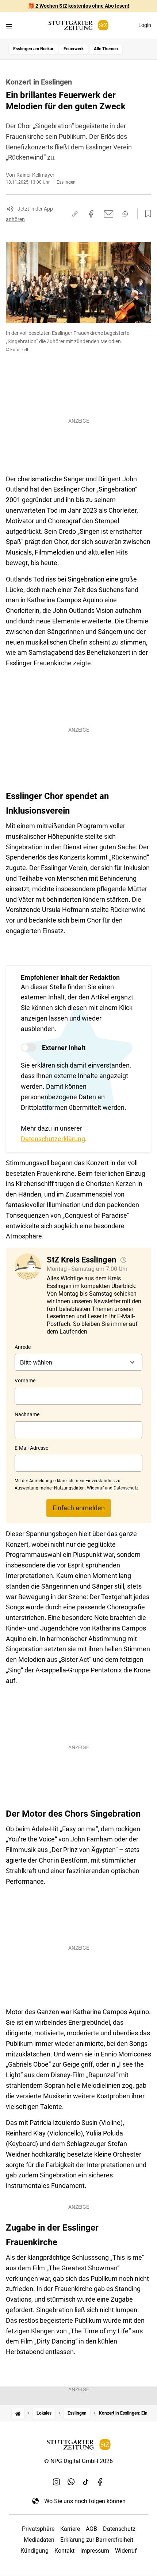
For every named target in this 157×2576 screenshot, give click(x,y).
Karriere (70, 2529)
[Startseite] (18, 2413)
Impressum (95, 2551)
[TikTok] (86, 2482)
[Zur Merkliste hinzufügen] (146, 214)
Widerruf (126, 2551)
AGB (91, 2529)
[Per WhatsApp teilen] (125, 214)
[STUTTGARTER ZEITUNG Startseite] (78, 25)
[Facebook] (100, 2482)
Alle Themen (106, 49)
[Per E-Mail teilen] (109, 214)
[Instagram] (57, 2482)
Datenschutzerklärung (53, 1139)
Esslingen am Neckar (33, 49)
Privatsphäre (38, 2529)
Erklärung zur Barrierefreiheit (97, 2540)
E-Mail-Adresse (31, 1448)
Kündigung (35, 2551)
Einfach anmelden (79, 1508)
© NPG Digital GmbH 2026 (78, 2461)
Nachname (27, 1414)
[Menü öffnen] (9, 26)
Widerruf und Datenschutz (113, 1488)
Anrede (23, 1347)
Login (145, 25)
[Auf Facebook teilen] (91, 214)
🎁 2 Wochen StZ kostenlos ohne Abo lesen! (79, 6)
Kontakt (64, 2551)
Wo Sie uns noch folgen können (85, 2501)
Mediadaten (39, 2540)
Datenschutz (119, 2529)
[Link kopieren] (75, 214)
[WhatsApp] (71, 2482)
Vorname (25, 1381)
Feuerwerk (74, 49)
